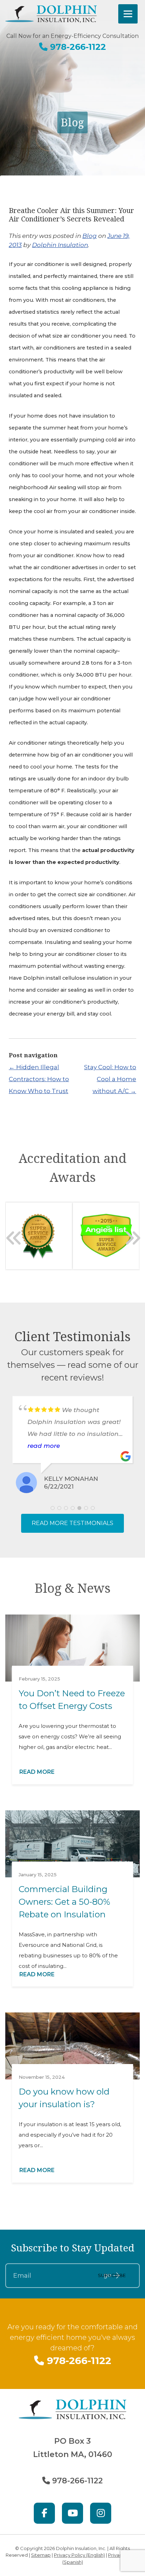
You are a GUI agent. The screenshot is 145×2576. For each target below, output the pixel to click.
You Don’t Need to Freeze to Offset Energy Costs (72, 1700)
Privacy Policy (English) (79, 2555)
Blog (90, 236)
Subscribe (112, 2275)
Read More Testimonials (72, 1523)
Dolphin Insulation (60, 245)
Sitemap (41, 2555)
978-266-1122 (77, 47)
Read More (37, 1772)
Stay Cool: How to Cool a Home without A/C (110, 1079)
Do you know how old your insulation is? (64, 2098)
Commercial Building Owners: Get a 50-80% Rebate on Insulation (64, 1902)
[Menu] (128, 14)
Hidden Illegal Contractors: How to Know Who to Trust (39, 1079)
